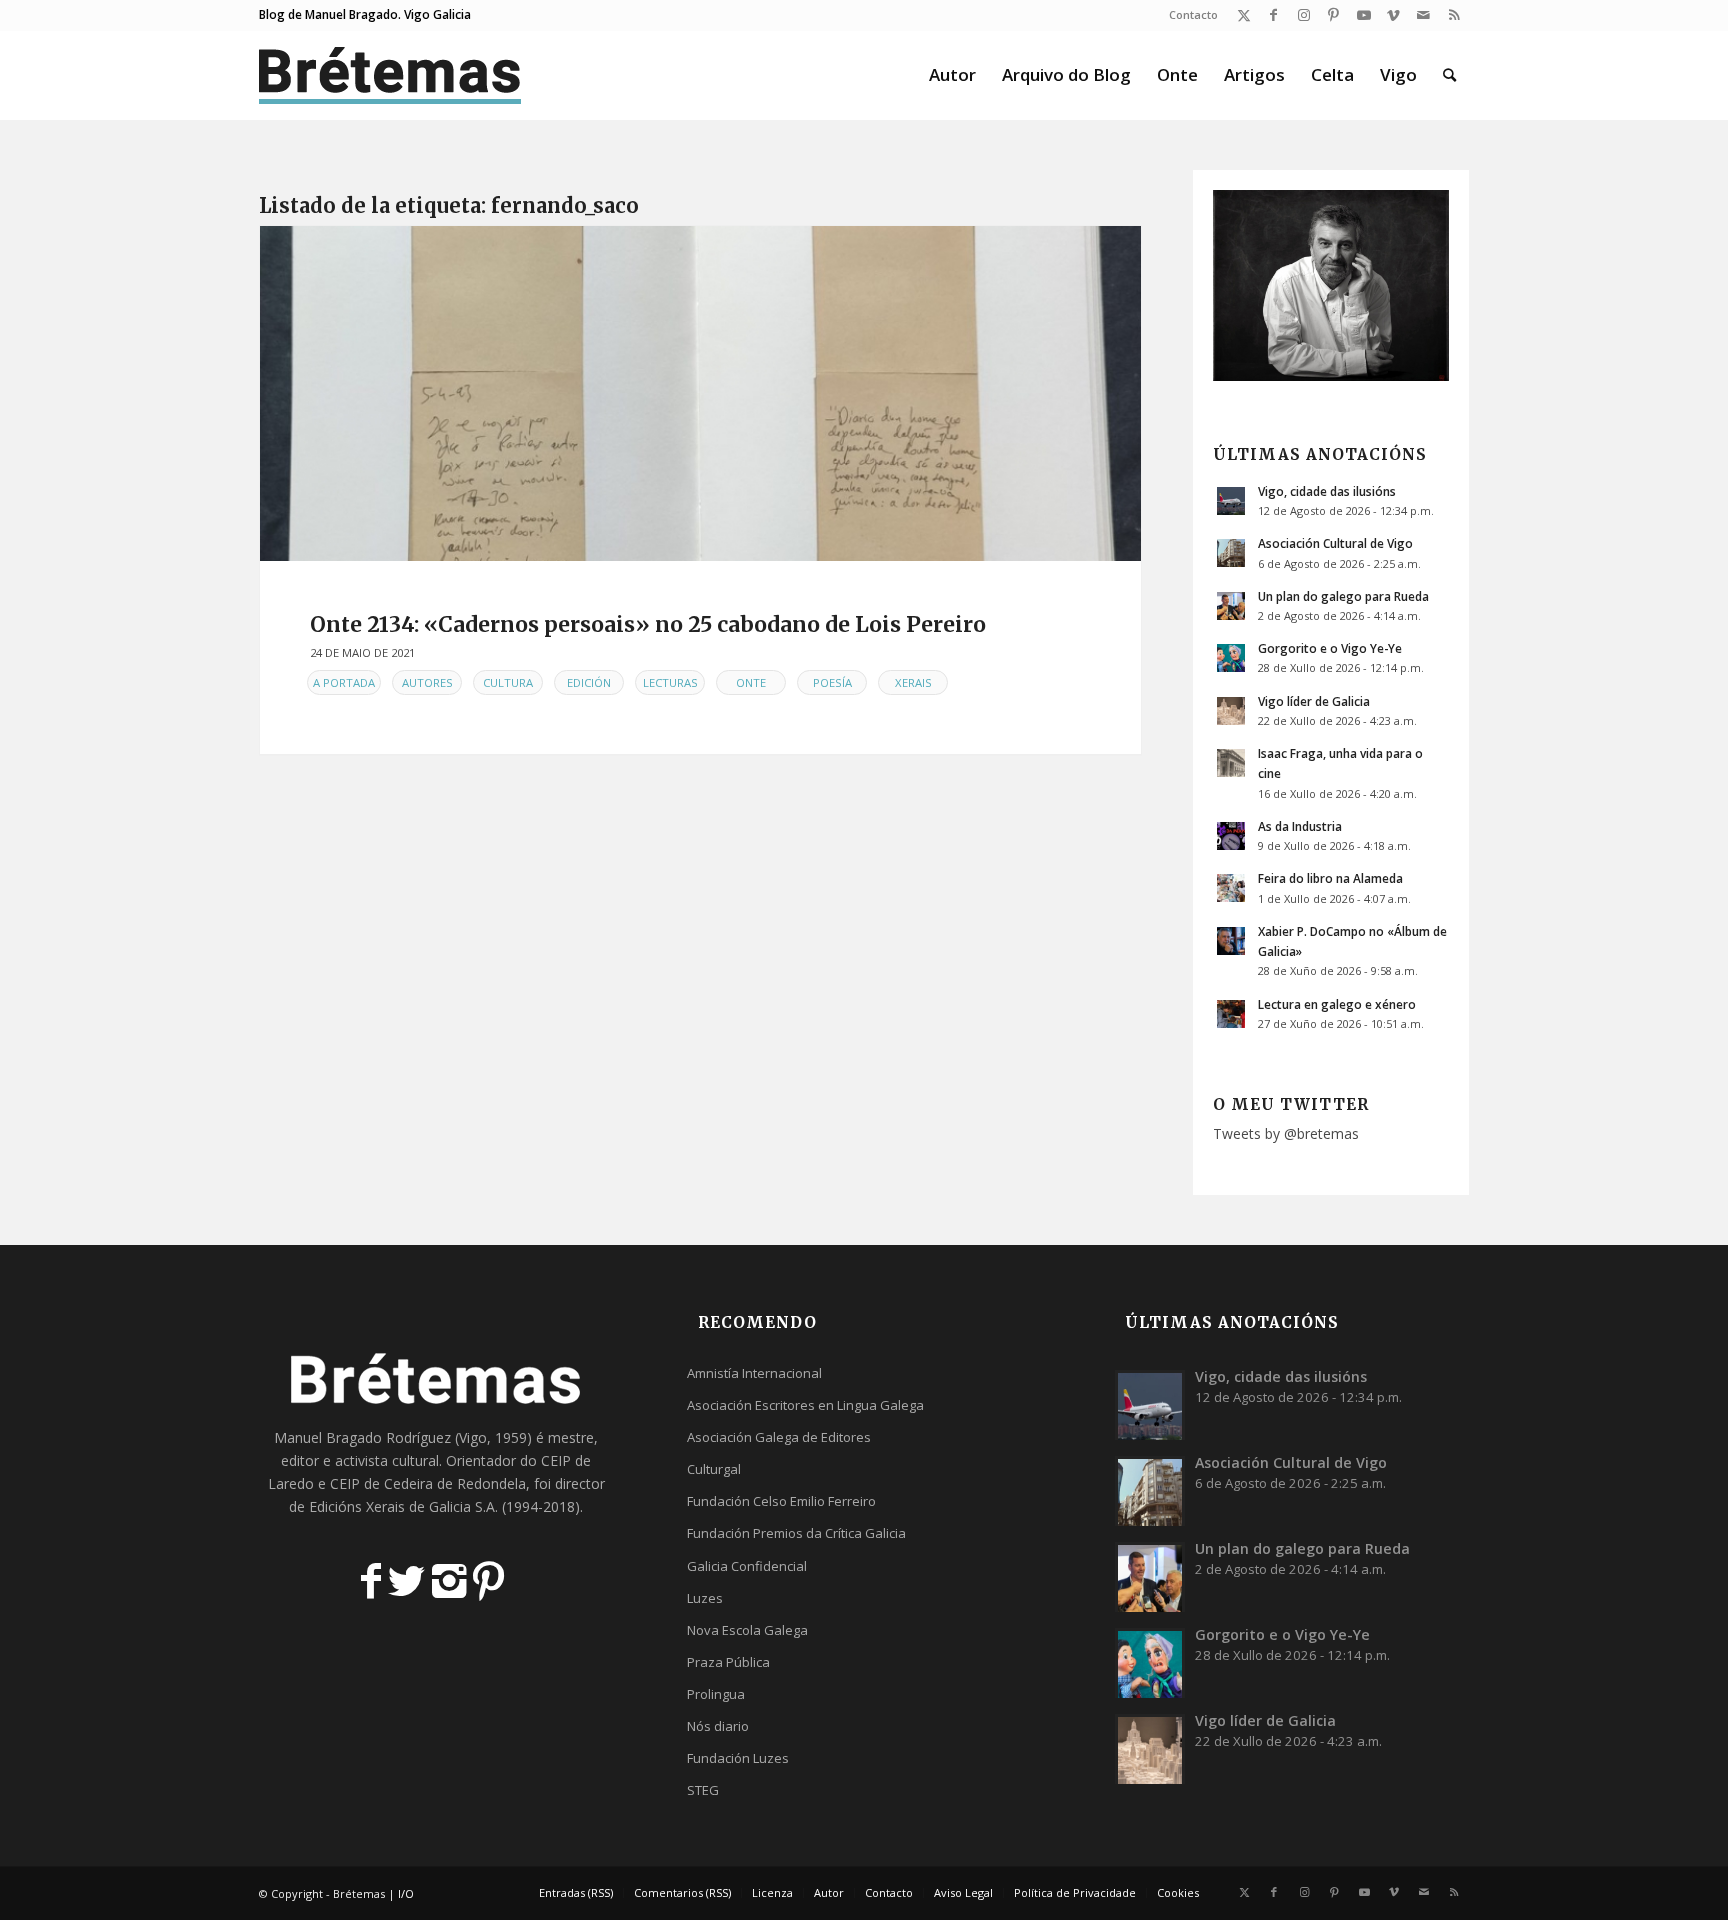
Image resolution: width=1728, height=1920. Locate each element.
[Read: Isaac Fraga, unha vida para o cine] (1231, 763)
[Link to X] (1243, 15)
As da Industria (1300, 826)
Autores (427, 682)
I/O (406, 1893)
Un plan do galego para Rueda (1343, 596)
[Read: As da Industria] (1231, 836)
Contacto (1193, 14)
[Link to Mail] (1423, 15)
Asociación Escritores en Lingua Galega (805, 1405)
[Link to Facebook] (1273, 15)
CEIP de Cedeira (381, 1483)
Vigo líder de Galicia (1314, 701)
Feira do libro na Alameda (1330, 878)
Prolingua (716, 1694)
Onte (751, 682)
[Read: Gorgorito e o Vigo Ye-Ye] (1231, 658)
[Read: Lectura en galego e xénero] (1231, 1014)
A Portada (344, 682)
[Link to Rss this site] (1454, 15)
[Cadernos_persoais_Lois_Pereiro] (700, 393)
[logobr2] (390, 75)
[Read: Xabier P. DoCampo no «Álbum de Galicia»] (1231, 941)
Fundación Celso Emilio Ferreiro (781, 1501)
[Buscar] (1449, 75)
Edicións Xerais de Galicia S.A (402, 1506)
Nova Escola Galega (747, 1630)
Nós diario (718, 1726)
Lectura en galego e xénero (1337, 1004)
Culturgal (714, 1469)
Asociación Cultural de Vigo (1335, 543)
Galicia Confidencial (747, 1566)
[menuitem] (1188, 15)
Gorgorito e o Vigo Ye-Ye (1330, 648)
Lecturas (670, 682)
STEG (703, 1790)
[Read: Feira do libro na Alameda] (1231, 888)
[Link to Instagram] (1303, 15)
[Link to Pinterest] (1333, 15)
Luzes (705, 1598)
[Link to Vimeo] (1393, 15)
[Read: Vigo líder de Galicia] (1231, 711)
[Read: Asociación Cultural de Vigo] (1231, 553)
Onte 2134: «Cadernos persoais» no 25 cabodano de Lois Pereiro (648, 624)
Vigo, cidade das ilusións (1327, 491)
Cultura (508, 682)
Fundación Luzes (738, 1758)
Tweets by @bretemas (1286, 1133)
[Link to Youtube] (1363, 15)
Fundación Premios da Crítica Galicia (796, 1533)
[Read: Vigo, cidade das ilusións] (1231, 501)
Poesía (832, 682)
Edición (589, 682)
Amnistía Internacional (754, 1373)
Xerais (913, 682)
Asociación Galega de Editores (779, 1437)
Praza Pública (728, 1662)
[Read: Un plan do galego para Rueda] (1231, 606)
